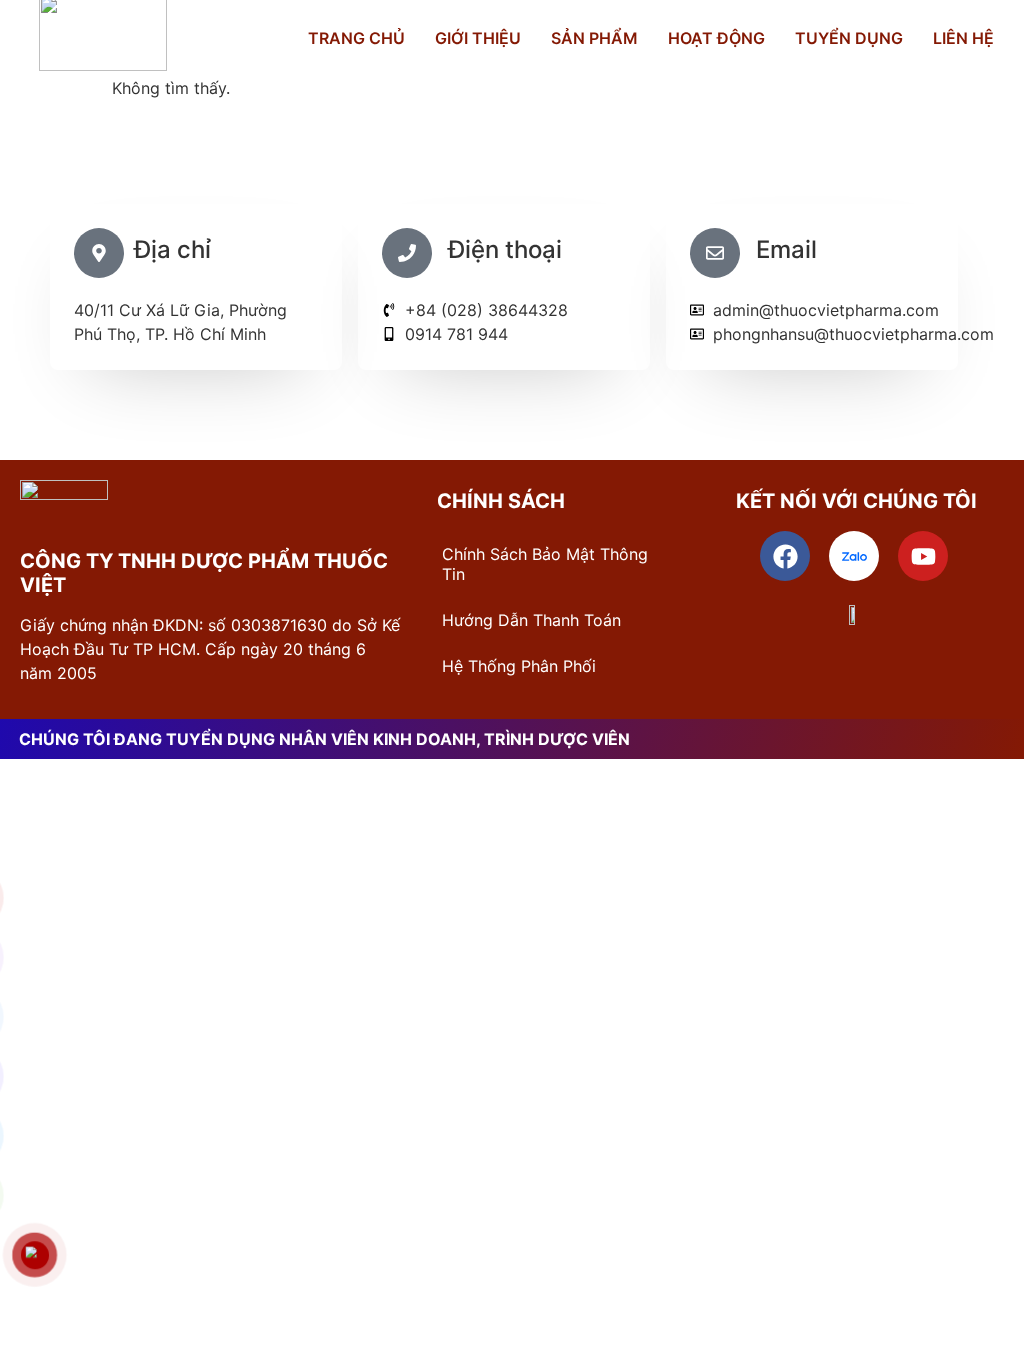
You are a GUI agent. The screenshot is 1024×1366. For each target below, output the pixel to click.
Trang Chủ (356, 38)
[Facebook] (785, 556)
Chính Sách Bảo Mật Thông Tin (545, 564)
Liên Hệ (963, 38)
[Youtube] (923, 556)
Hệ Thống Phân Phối (519, 666)
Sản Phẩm (594, 38)
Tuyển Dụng (849, 38)
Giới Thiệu (478, 38)
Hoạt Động (716, 38)
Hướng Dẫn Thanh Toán (531, 620)
